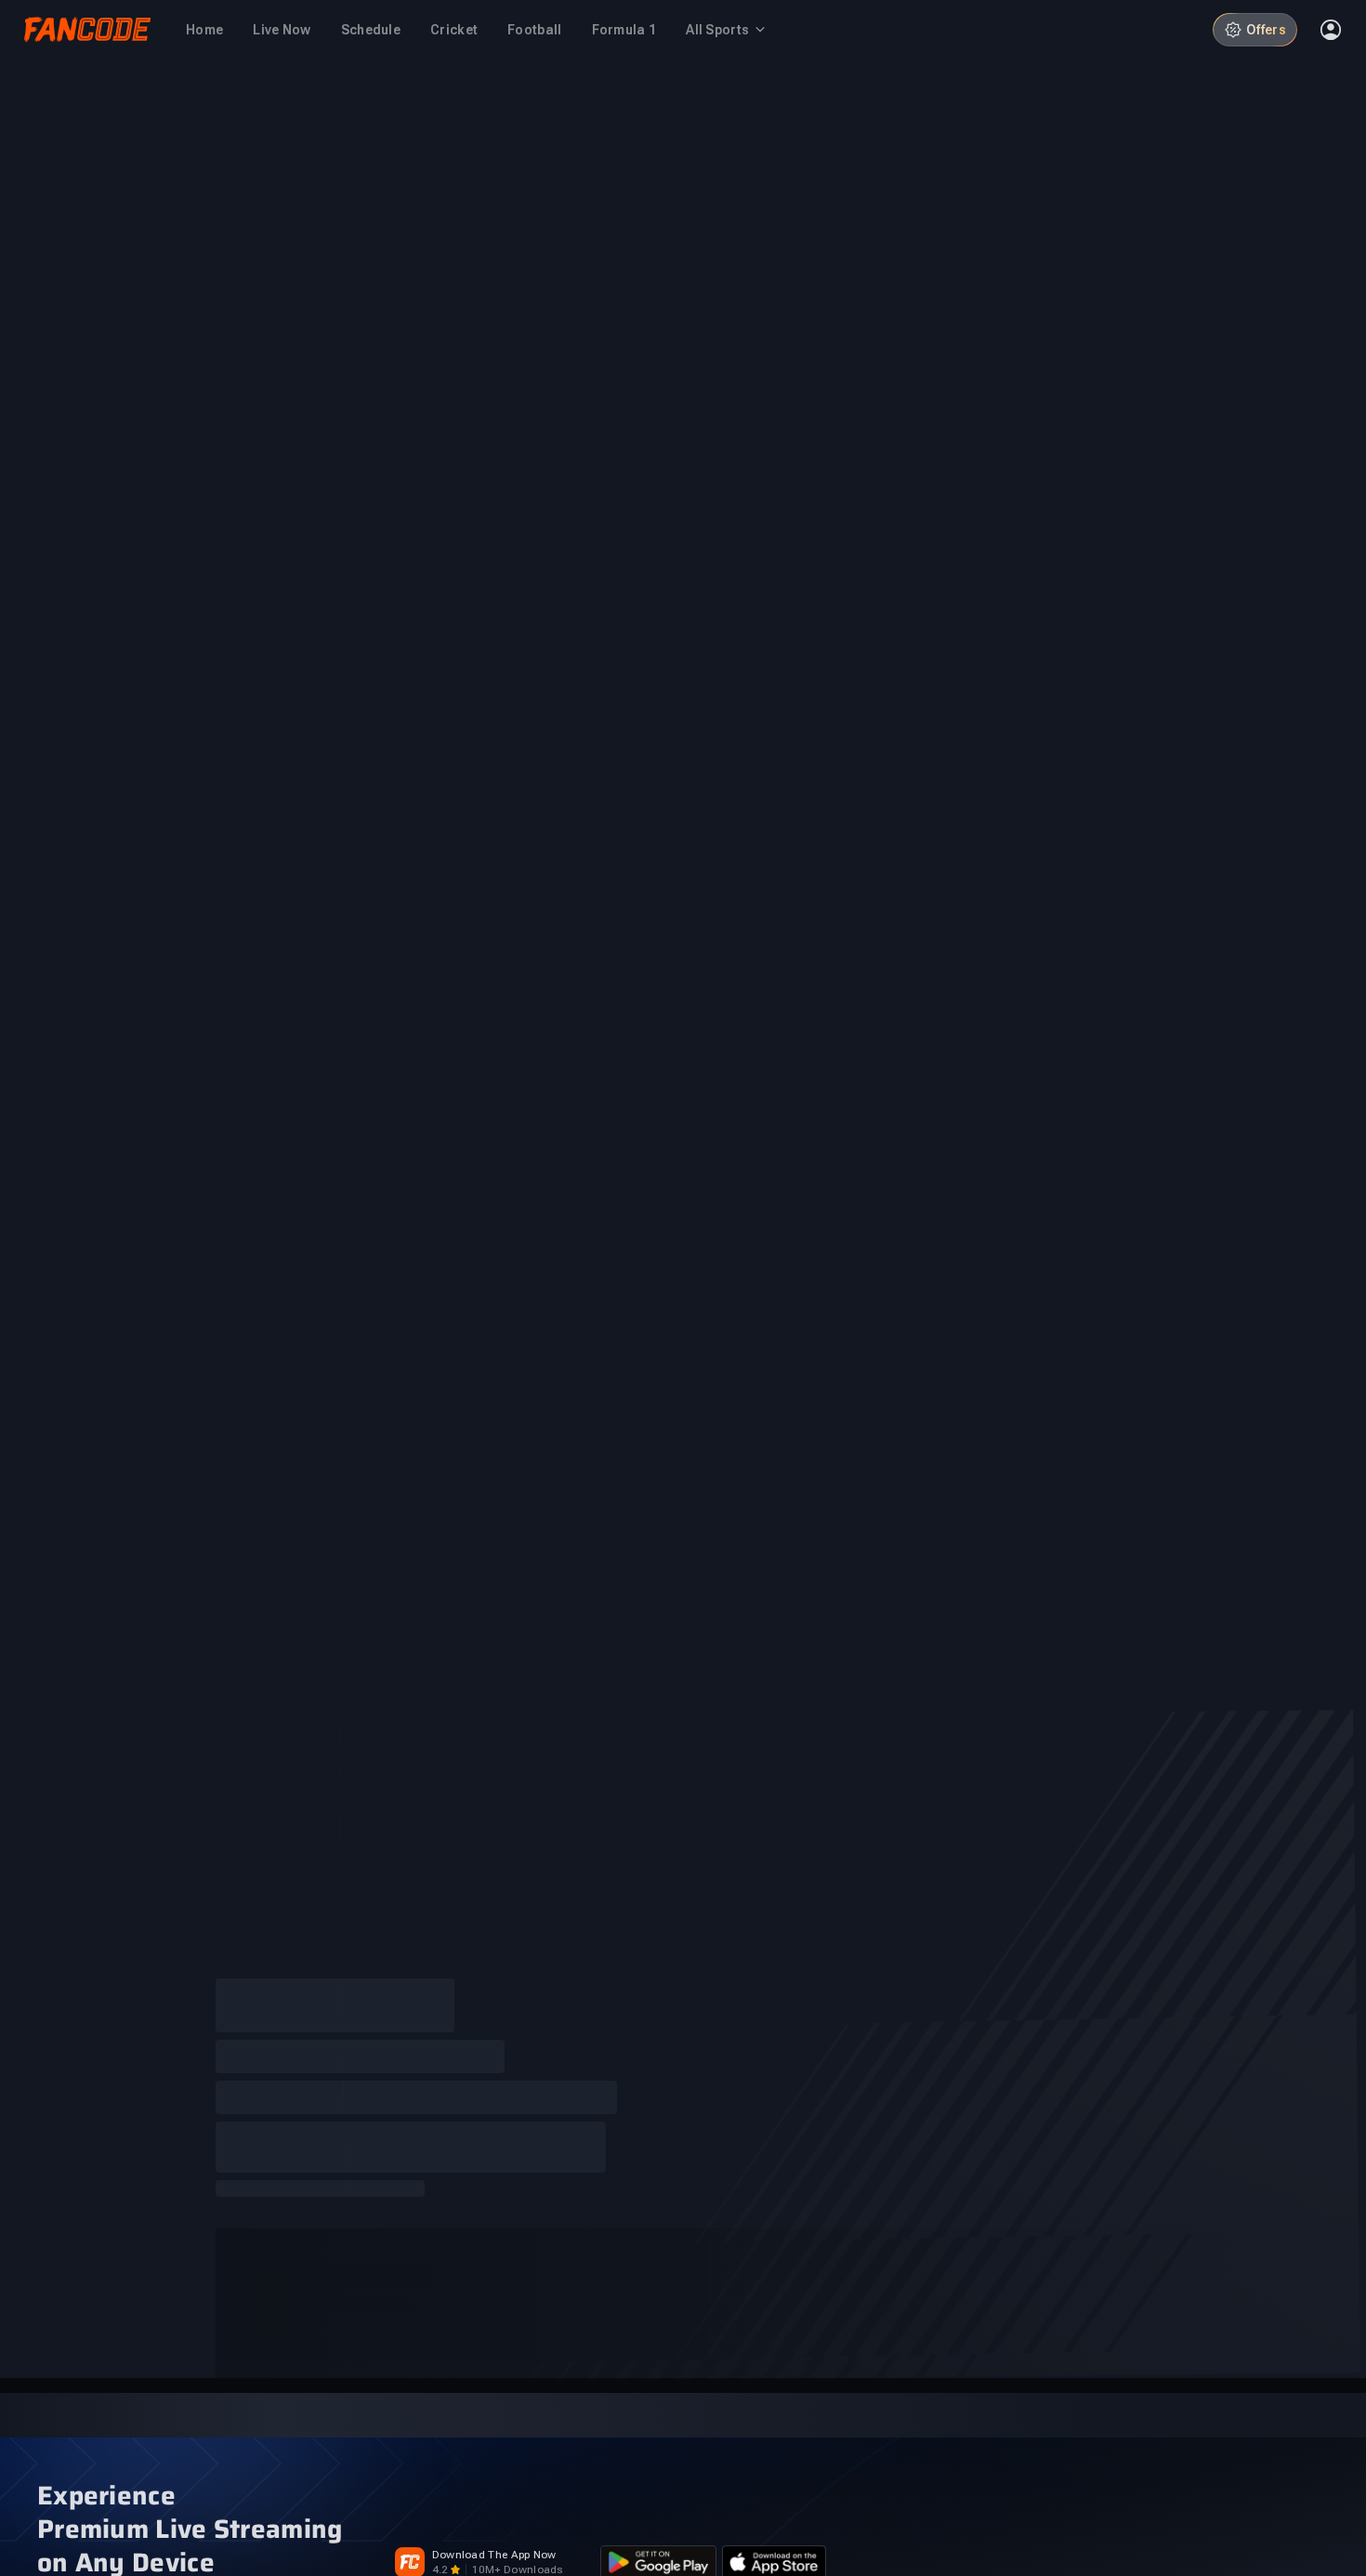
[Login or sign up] (1331, 30)
